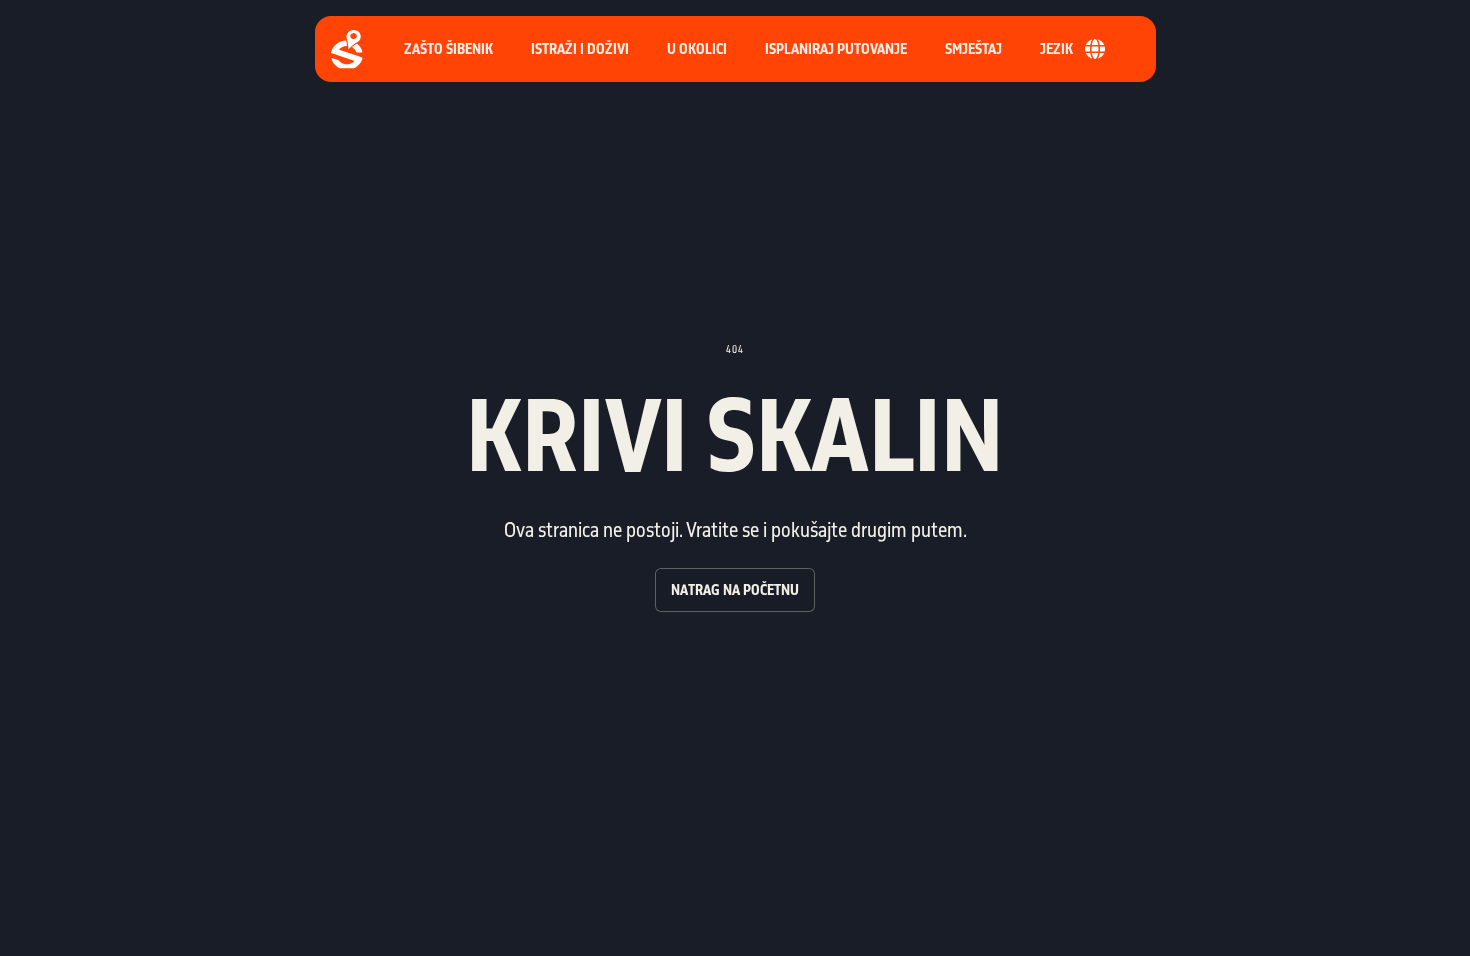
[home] (347, 49)
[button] (836, 49)
